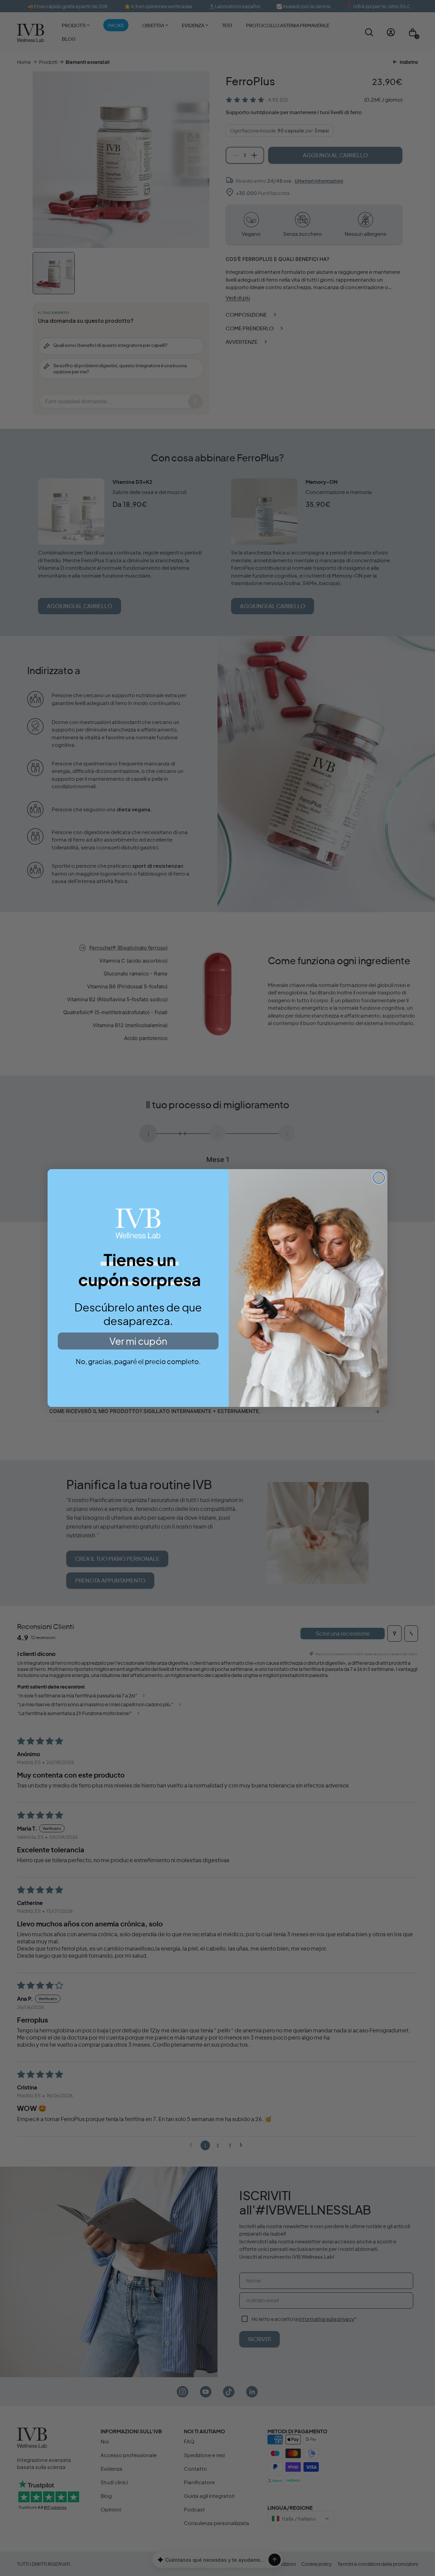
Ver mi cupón (138, 1341)
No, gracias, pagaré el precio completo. (138, 1361)
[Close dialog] (379, 1178)
